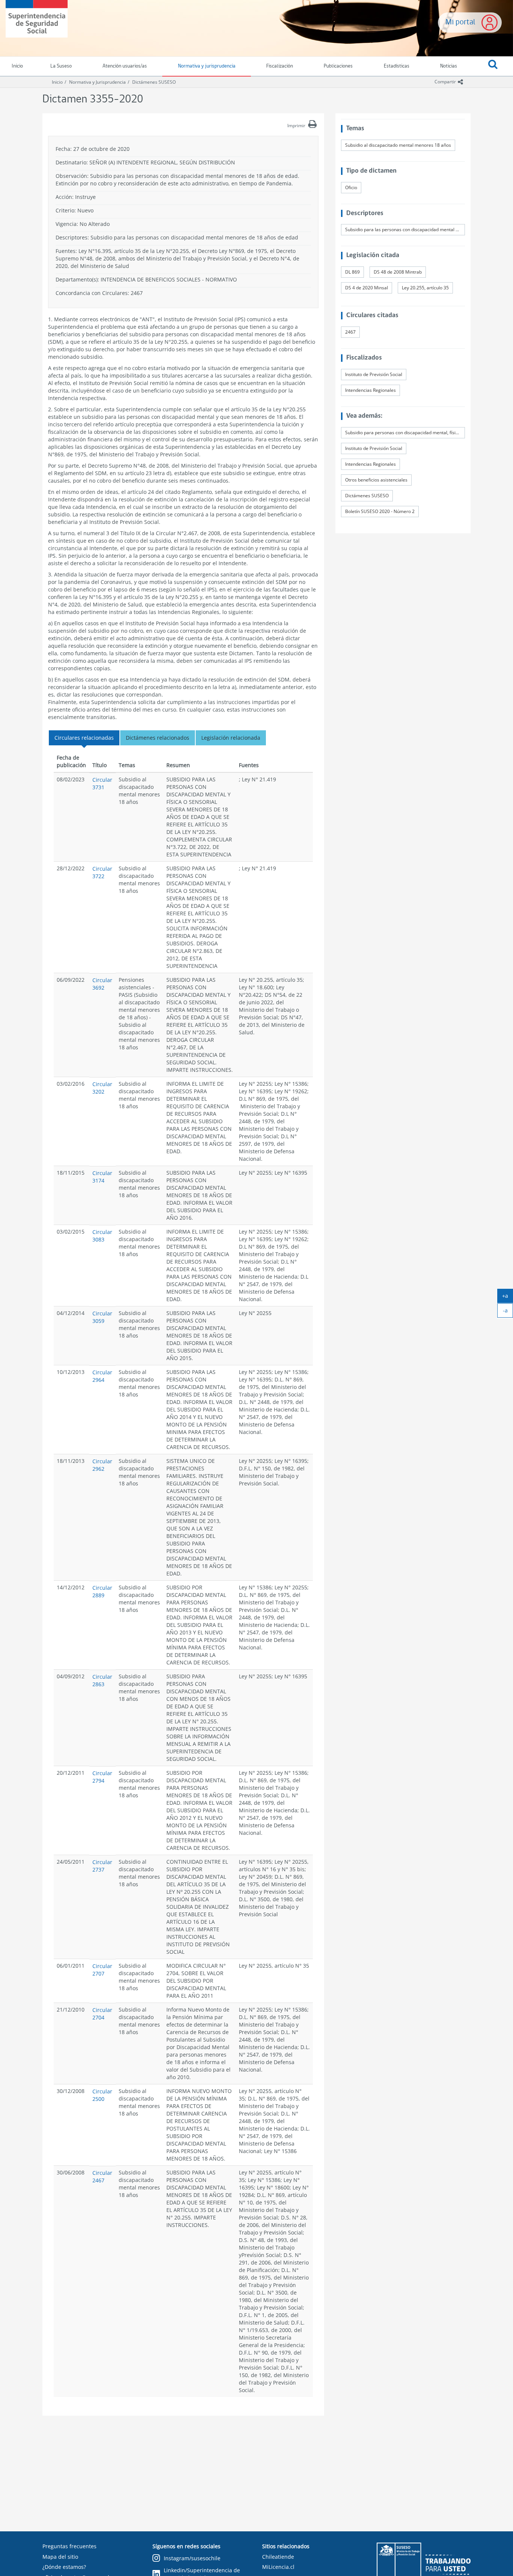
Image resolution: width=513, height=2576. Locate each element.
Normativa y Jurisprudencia (97, 82)
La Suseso (61, 66)
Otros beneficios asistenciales (376, 480)
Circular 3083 (102, 1236)
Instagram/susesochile (192, 2558)
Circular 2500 (102, 2095)
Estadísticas (397, 66)
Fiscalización (280, 66)
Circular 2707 (102, 1970)
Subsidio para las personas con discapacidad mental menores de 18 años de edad (405, 229)
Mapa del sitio (60, 2557)
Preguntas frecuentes (69, 2546)
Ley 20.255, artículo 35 (425, 288)
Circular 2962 (102, 1465)
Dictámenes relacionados (158, 738)
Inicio (57, 82)
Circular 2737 (102, 1866)
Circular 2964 (102, 1376)
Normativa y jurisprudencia (207, 66)
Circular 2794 (102, 1777)
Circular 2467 (102, 2177)
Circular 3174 (102, 1177)
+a (508, 1297)
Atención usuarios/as (125, 66)
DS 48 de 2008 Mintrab (398, 272)
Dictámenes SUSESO (154, 82)
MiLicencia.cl (278, 2567)
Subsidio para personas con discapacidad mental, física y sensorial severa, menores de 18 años (405, 433)
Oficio (351, 187)
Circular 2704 (102, 2014)
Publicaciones (338, 66)
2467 (350, 332)
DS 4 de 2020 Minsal (367, 288)
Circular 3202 (102, 1088)
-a (508, 1312)
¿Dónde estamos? (64, 2567)
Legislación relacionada (231, 738)
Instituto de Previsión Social (374, 374)
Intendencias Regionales (370, 390)
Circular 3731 (102, 783)
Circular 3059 (102, 1317)
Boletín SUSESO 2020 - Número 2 (380, 511)
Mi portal (460, 22)
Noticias (449, 66)
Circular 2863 (102, 1680)
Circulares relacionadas (84, 738)
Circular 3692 (102, 984)
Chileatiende (278, 2557)
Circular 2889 (102, 1591)
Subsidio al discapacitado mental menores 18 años (398, 145)
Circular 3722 (102, 872)
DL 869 (352, 272)
